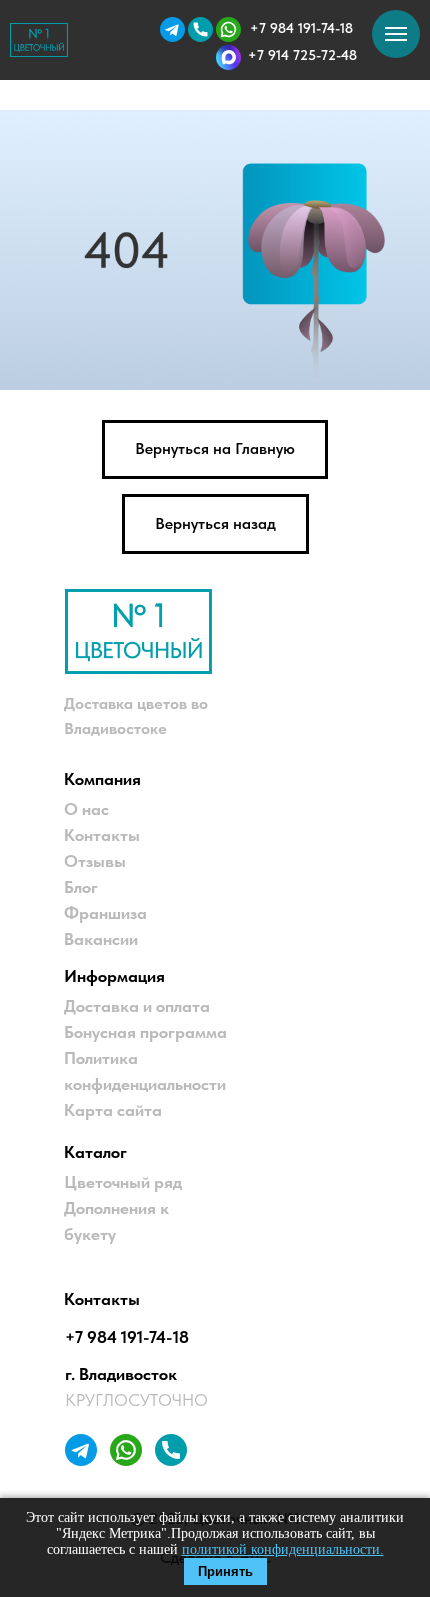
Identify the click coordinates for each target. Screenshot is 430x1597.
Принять (225, 1571)
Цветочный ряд (123, 1182)
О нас (86, 809)
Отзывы (95, 861)
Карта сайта (113, 1110)
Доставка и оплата (137, 1006)
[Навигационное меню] (396, 34)
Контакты (102, 835)
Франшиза (105, 913)
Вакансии (101, 939)
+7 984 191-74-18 (127, 1337)
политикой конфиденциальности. (283, 1549)
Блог (81, 887)
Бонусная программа (145, 1032)
